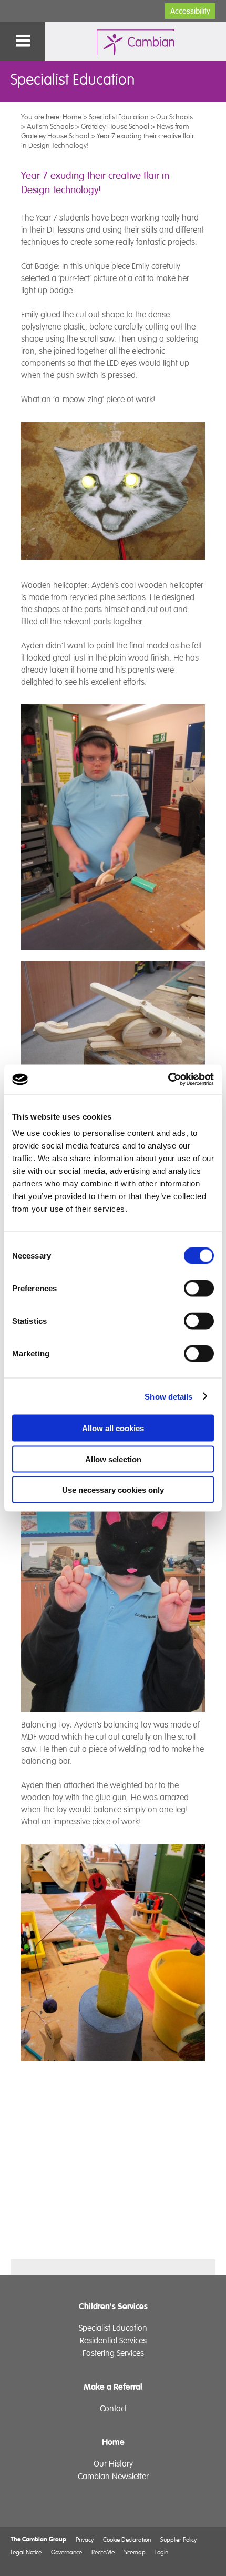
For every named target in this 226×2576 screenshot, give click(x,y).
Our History (113, 2464)
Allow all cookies (113, 1428)
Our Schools (174, 117)
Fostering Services (113, 2353)
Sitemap (135, 2552)
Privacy (85, 2539)
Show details (168, 1396)
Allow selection (113, 1459)
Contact (113, 2409)
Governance (66, 2552)
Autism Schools (50, 126)
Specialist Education (119, 117)
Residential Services (113, 2341)
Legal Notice (26, 2552)
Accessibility (190, 11)
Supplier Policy (178, 2539)
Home (72, 117)
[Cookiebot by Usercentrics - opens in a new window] (168, 1080)
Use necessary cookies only (113, 1490)
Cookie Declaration (127, 2539)
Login (162, 2552)
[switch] (199, 1289)
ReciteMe (103, 2552)
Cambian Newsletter (113, 2477)
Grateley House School (115, 126)
